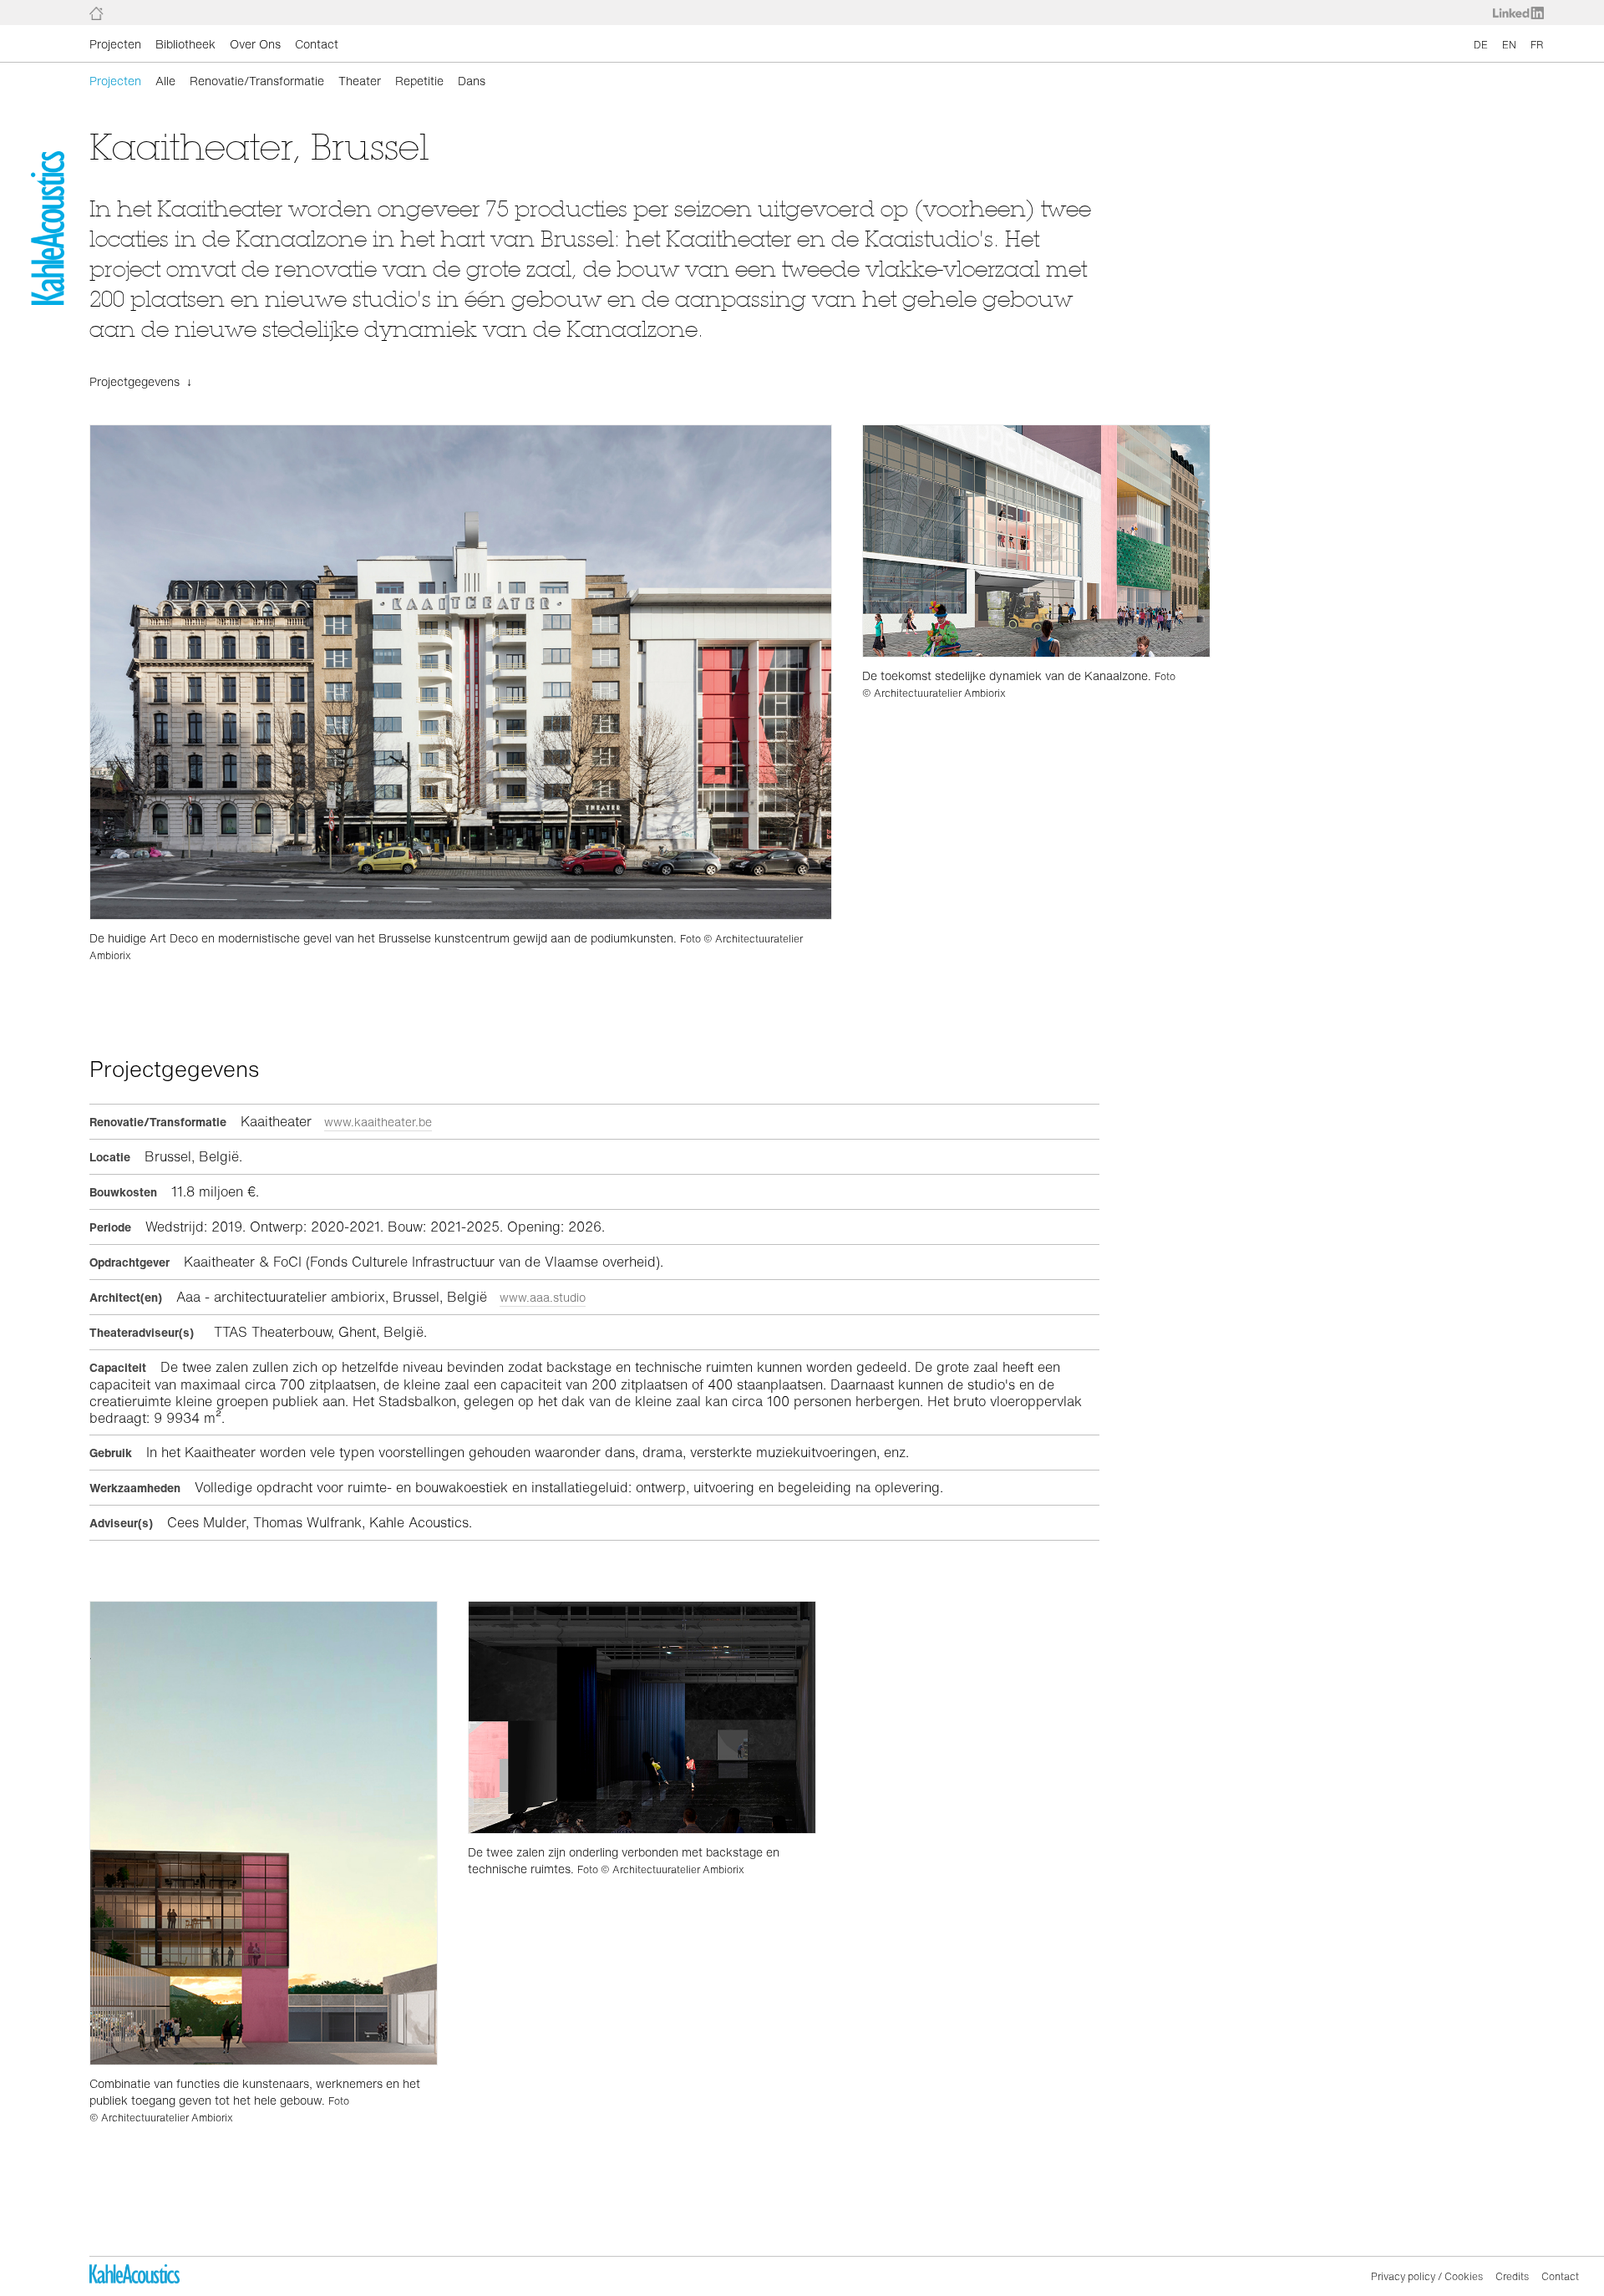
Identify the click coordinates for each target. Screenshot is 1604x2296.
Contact (317, 44)
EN (1509, 45)
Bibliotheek (185, 44)
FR (1537, 45)
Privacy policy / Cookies (1427, 2276)
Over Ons (255, 44)
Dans (472, 81)
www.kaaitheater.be (378, 1122)
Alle (165, 81)
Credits (1512, 2276)
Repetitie (419, 81)
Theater (360, 81)
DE (1481, 45)
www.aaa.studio (543, 1297)
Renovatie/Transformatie (257, 81)
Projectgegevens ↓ (141, 381)
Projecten (115, 44)
